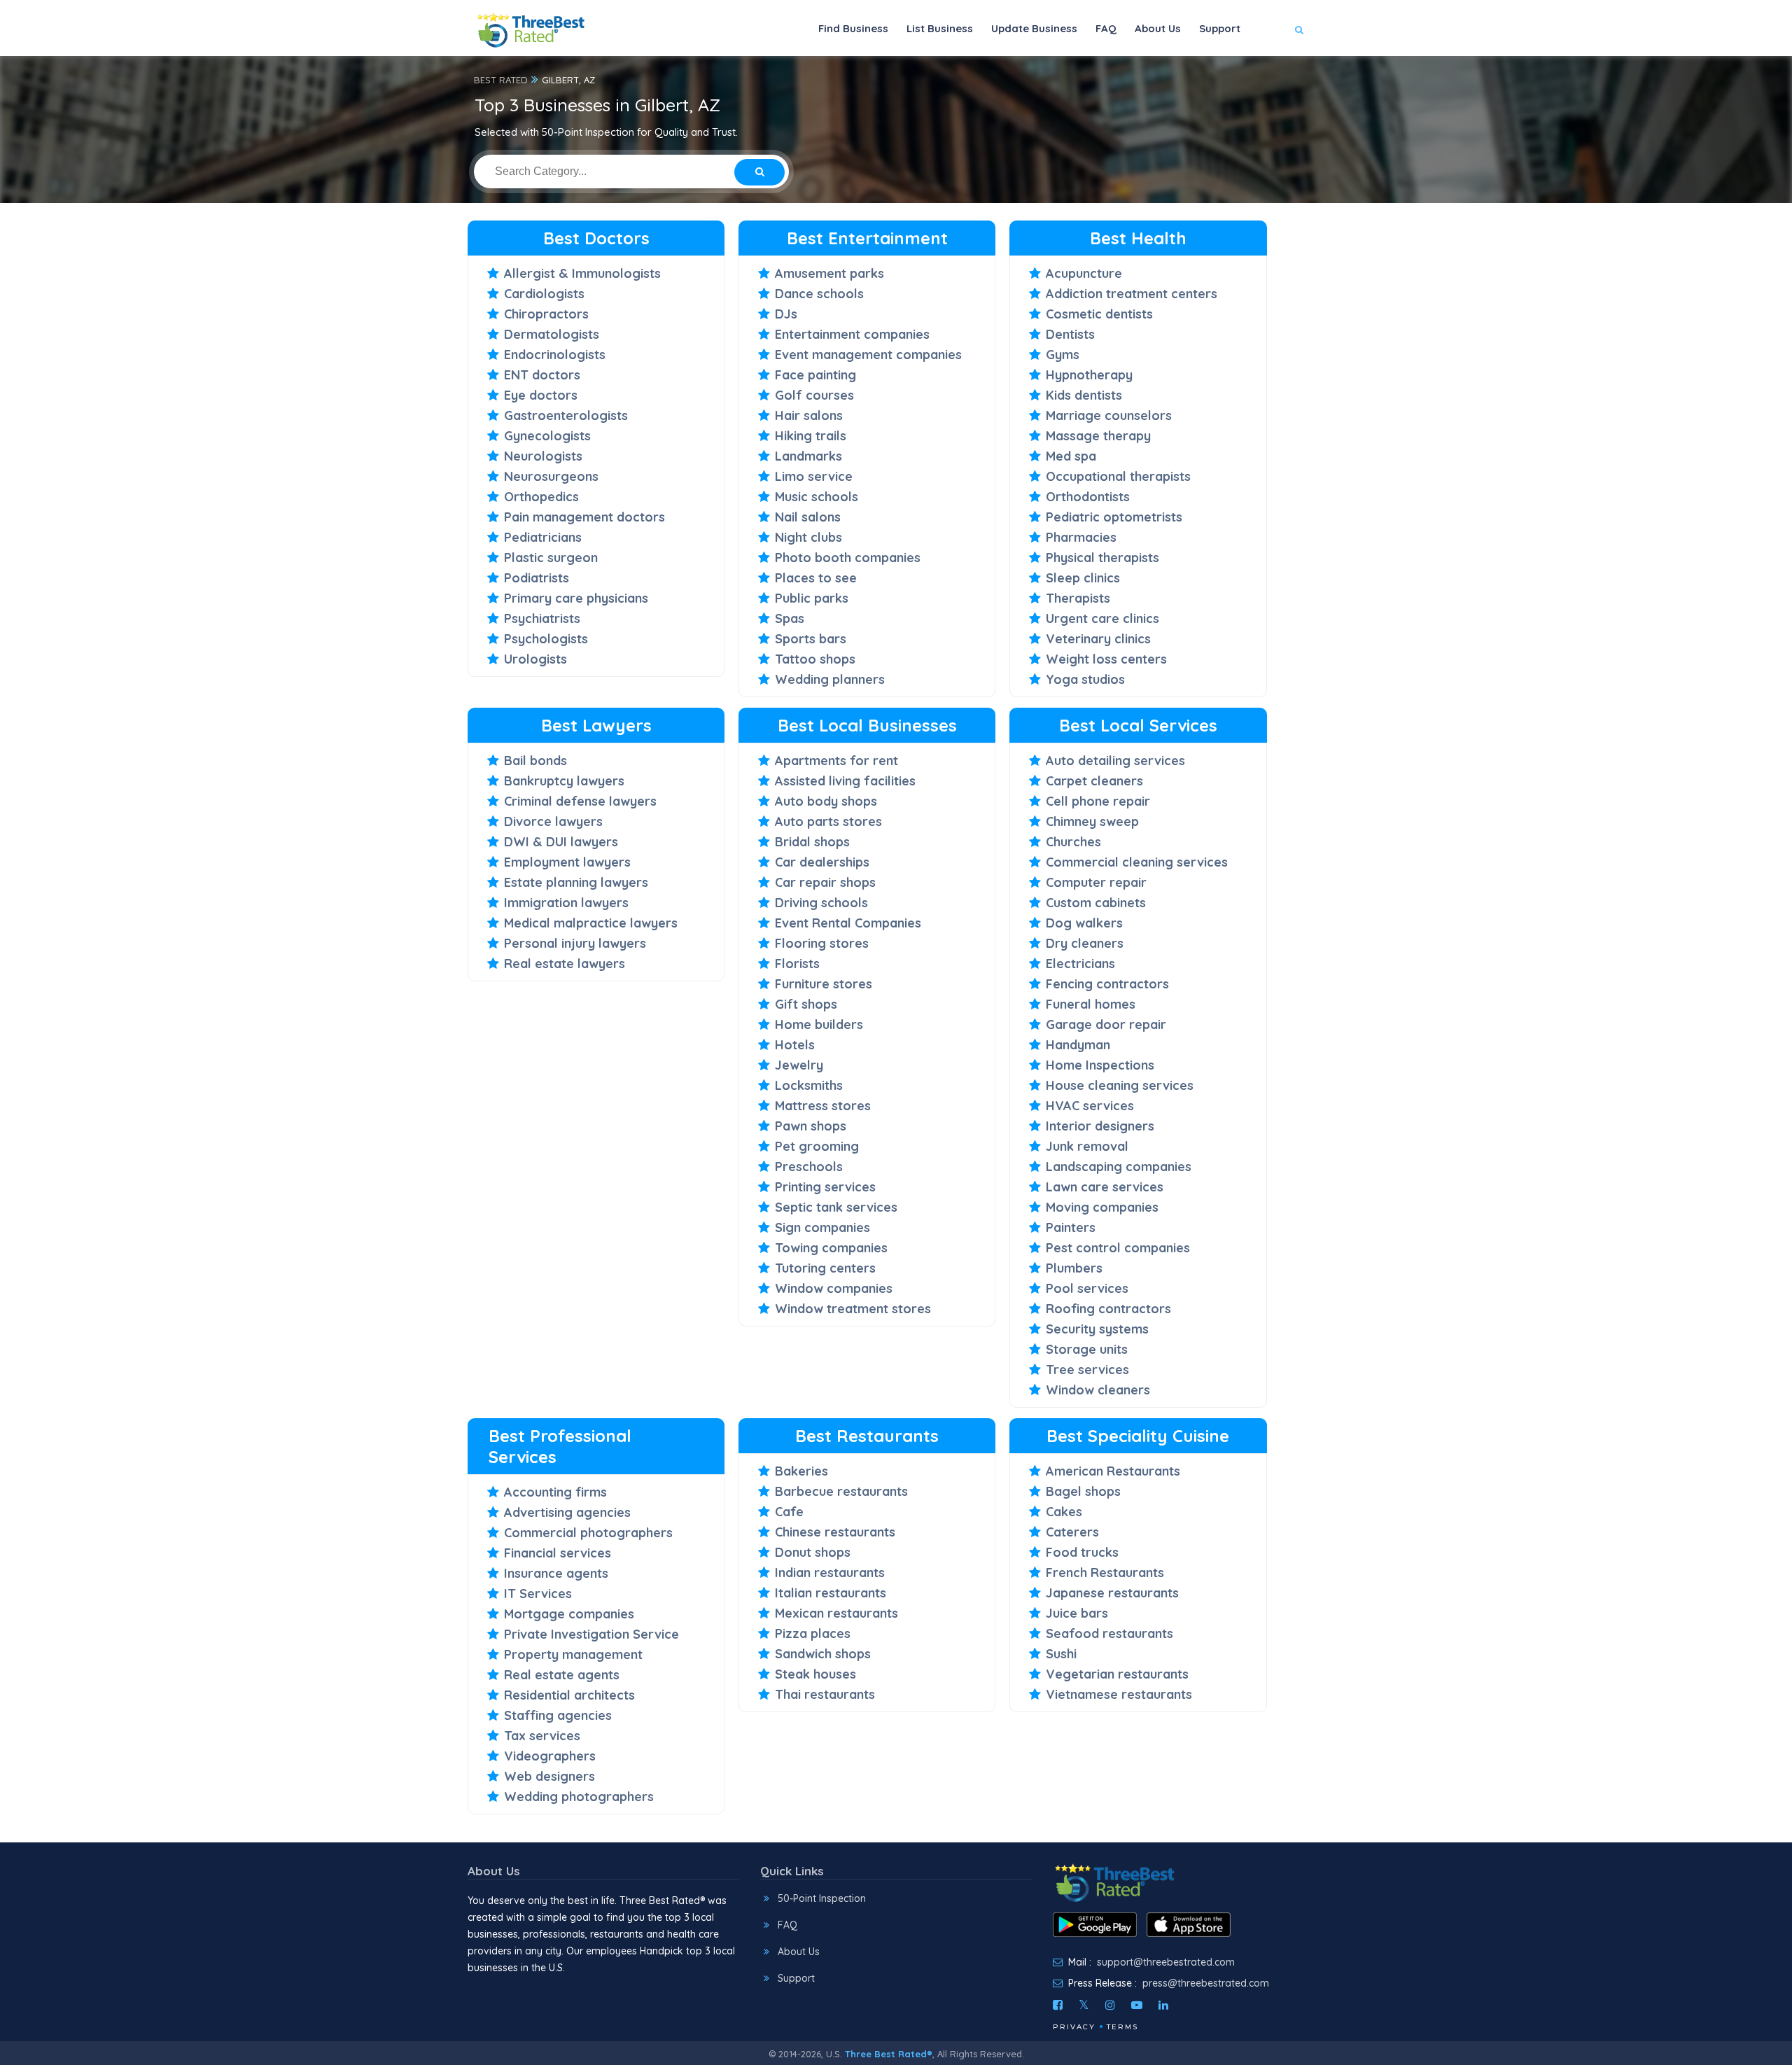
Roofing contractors (1108, 1309)
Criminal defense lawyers (580, 801)
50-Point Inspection (822, 1898)
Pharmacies (1081, 537)
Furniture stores (824, 984)
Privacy (1074, 2027)
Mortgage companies (569, 1614)
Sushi (1061, 1654)
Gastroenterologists (566, 415)
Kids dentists (1084, 395)
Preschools (809, 1167)
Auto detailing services (1115, 761)
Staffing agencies (558, 1715)
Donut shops (813, 1552)
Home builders (819, 1024)
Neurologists (543, 456)
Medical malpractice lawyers (591, 923)
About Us (1158, 28)
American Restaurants (1113, 1471)
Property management (573, 1654)
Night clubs (808, 537)
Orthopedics (541, 497)
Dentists (1070, 334)
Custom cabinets (1096, 903)
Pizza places (813, 1633)
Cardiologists (544, 294)
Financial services (558, 1553)
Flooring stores (822, 943)
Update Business (1034, 28)
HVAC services (1090, 1106)
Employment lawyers (567, 862)
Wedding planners (830, 679)
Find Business (853, 28)
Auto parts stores (828, 821)
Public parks (812, 598)
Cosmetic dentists (1099, 314)
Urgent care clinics (1102, 618)
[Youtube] (1137, 2005)
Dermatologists (552, 334)
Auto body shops (826, 801)
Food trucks (1082, 1552)
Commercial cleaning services (1137, 862)
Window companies (834, 1288)
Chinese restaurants (835, 1532)
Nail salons (808, 517)
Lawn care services (1105, 1187)
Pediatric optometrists (1114, 517)
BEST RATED (501, 80)
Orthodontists (1088, 497)
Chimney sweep (1092, 821)
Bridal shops (812, 842)
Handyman (1078, 1045)
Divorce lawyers (553, 821)
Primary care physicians (576, 598)
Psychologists (546, 639)
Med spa (1071, 456)
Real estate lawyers (565, 964)
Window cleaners (1098, 1390)
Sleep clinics (1083, 578)
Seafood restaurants (1109, 1633)
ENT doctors (542, 375)
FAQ (1106, 28)
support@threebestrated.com (1166, 1962)
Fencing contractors (1107, 984)
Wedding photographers (579, 1797)
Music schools (817, 497)
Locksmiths (809, 1085)
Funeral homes (1091, 1004)
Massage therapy (1098, 436)
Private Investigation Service (591, 1634)
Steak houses (815, 1674)
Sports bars (811, 639)
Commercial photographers (588, 1533)
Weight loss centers (1106, 659)
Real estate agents (562, 1675)
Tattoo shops (815, 659)
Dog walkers (1084, 923)
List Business (940, 28)
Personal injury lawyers (575, 943)
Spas (790, 618)
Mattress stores (823, 1106)
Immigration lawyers (566, 903)
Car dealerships (822, 862)
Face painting (815, 375)
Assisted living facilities (845, 781)
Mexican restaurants (836, 1613)
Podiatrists (537, 578)
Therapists (1078, 598)
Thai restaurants (825, 1694)
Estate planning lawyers (576, 882)
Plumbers (1074, 1268)
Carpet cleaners (1094, 781)
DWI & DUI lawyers (561, 842)
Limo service (814, 476)
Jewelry (799, 1065)
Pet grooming (817, 1146)
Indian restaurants (830, 1573)
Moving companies (1102, 1207)
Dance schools (819, 294)
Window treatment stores (853, 1309)
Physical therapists (1102, 558)
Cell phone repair (1098, 801)
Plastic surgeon (551, 558)
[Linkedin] (1163, 2005)
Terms (1122, 2027)
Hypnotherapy (1089, 375)
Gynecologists (547, 436)
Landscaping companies (1119, 1167)
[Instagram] (1110, 2005)
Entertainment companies (852, 334)
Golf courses (814, 395)
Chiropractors (546, 314)
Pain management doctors (584, 517)
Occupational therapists (1118, 476)
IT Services (538, 1594)
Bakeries (801, 1471)
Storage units (1087, 1349)
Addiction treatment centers (1132, 294)
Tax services (542, 1736)
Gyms (1063, 355)
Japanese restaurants (1112, 1593)
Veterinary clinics (1098, 639)
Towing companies (831, 1248)
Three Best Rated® (889, 2054)
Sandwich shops (823, 1654)
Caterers (1072, 1532)
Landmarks (808, 456)
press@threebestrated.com (1206, 1983)
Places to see (816, 578)
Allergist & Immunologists (582, 273)
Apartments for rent (836, 761)
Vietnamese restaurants (1119, 1694)
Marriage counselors (1109, 415)
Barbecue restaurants (841, 1491)
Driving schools (821, 903)
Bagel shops (1083, 1491)
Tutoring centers (825, 1268)
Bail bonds (535, 761)
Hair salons (809, 415)
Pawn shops (811, 1126)
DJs (786, 314)
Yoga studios (1085, 679)
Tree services (1087, 1370)
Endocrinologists (555, 355)
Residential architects (569, 1695)
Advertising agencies (567, 1512)
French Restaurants (1105, 1573)
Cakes (1064, 1512)
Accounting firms (555, 1492)
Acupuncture (1084, 273)
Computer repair (1096, 882)
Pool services (1087, 1288)
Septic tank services (836, 1207)
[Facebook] (1058, 2005)
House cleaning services (1120, 1085)
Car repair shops (825, 882)
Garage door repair (1106, 1024)
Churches (1073, 842)
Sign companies (822, 1227)
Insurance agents (556, 1573)
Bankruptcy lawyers (564, 781)
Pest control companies (1118, 1248)
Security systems (1097, 1329)
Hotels (795, 1045)
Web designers (549, 1776)
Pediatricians (543, 537)
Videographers (550, 1756)
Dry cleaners (1085, 943)
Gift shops (806, 1004)
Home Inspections (1100, 1065)
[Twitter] (1084, 2005)
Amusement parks (829, 273)
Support (1220, 28)
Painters (1071, 1227)
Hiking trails (811, 436)
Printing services (825, 1187)
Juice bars (1077, 1613)
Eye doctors (541, 395)
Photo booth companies (848, 558)
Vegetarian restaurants (1117, 1674)
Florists (797, 964)
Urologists (535, 659)
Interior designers (1100, 1126)
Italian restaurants (831, 1593)
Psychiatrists (542, 618)
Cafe (789, 1512)
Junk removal (1087, 1146)
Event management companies (868, 355)
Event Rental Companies (848, 923)
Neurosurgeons (551, 476)
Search (1272, 71)
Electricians (1080, 964)
